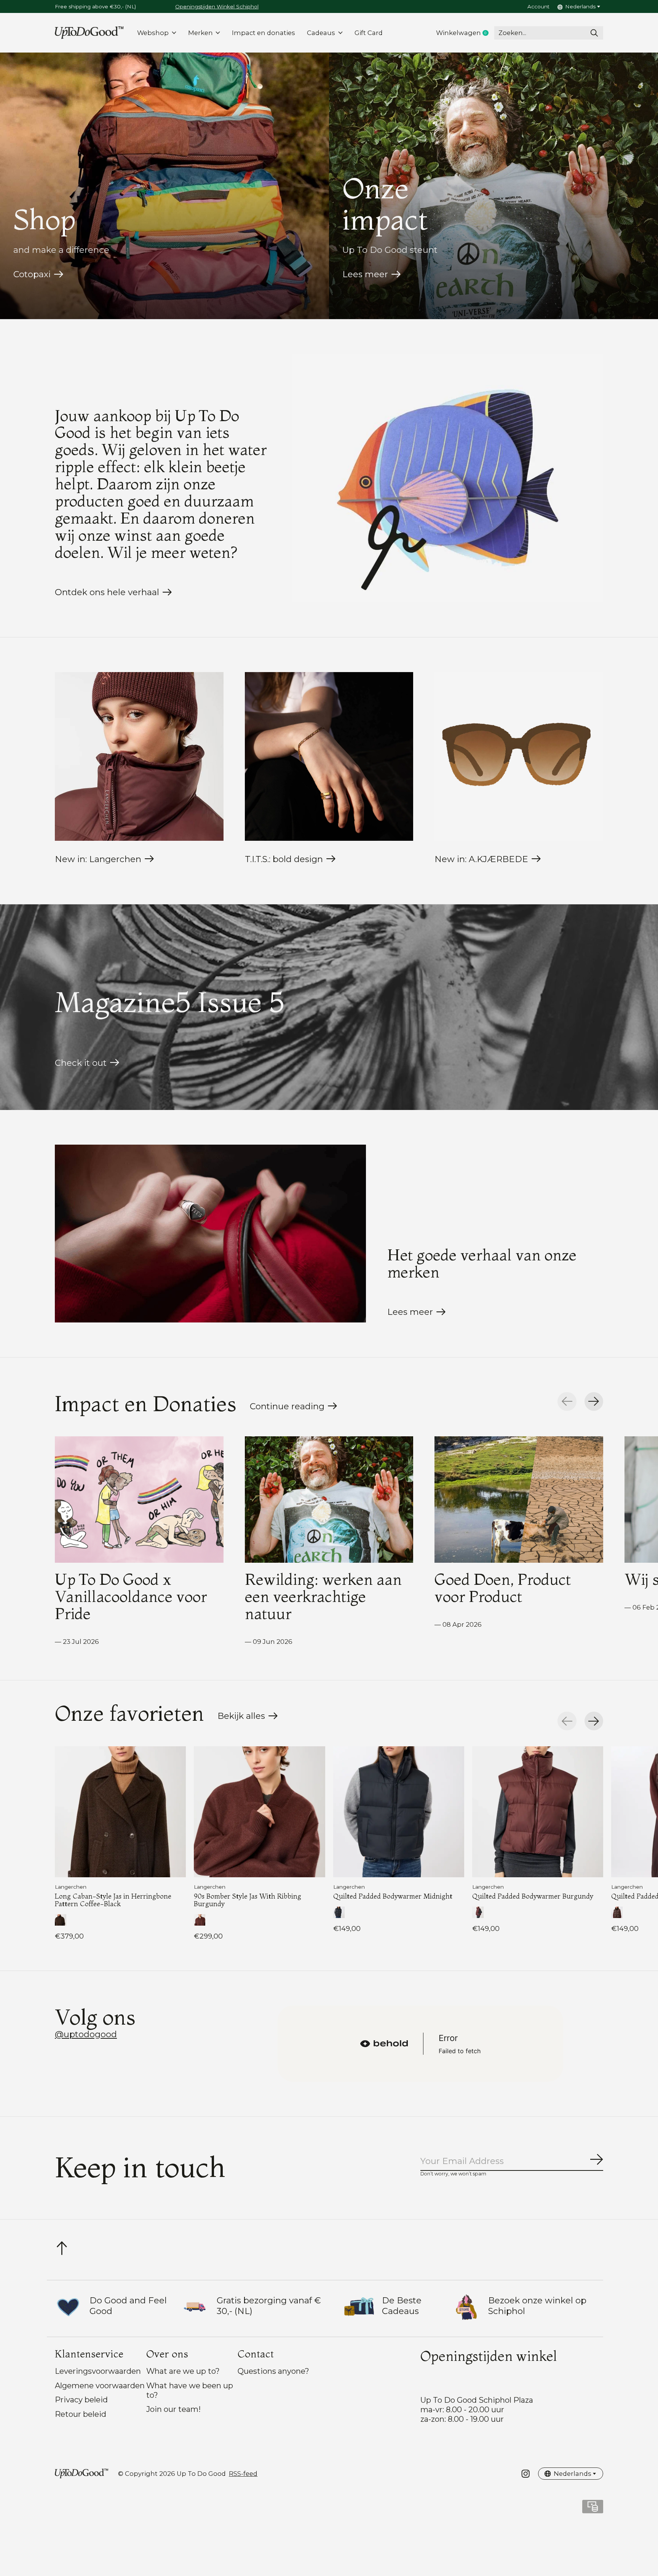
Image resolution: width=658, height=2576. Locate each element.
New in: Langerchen (98, 859)
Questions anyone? (273, 2371)
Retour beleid (81, 2414)
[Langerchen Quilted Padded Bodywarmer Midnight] (399, 1812)
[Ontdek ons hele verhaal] (448, 478)
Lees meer (365, 274)
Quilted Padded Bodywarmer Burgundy (533, 1896)
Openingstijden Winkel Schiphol (217, 6)
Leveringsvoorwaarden (98, 2371)
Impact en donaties (264, 33)
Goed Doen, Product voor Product (503, 1588)
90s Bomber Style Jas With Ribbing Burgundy (248, 1900)
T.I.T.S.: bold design (284, 859)
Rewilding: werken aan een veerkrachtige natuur (323, 1596)
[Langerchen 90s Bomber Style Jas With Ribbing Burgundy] (259, 1812)
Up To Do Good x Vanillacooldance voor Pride (131, 1596)
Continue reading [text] (290, 1408)
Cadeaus (321, 33)
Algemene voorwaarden (100, 2385)
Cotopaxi (32, 274)
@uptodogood (86, 2034)
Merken (200, 33)
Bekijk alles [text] (248, 1718)
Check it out (81, 1063)
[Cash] (593, 2509)
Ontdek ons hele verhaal (107, 592)
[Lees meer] (210, 1234)
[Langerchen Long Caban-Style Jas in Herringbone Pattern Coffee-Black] (120, 1812)
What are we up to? (183, 2371)
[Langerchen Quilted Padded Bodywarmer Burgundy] (538, 1812)
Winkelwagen (465, 33)
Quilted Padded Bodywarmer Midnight (393, 1896)
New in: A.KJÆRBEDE (481, 859)
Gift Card (369, 33)
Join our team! (173, 2409)
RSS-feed (243, 2474)
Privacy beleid (81, 2400)
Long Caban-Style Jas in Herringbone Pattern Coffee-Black (113, 1900)
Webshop (153, 33)
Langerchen (71, 1887)
